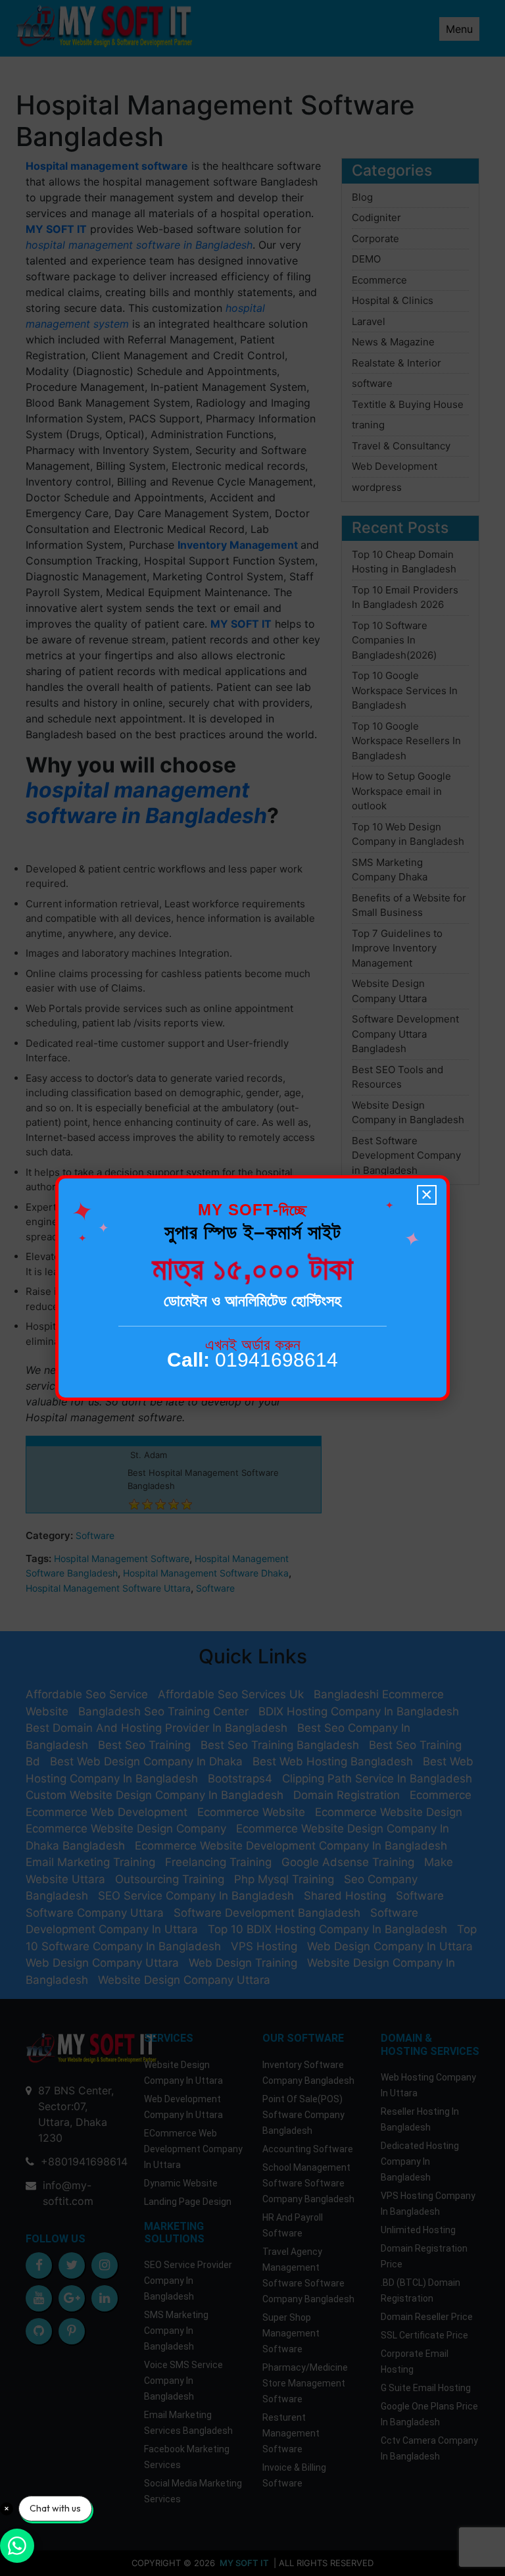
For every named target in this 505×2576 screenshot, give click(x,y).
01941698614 (252, 1360)
